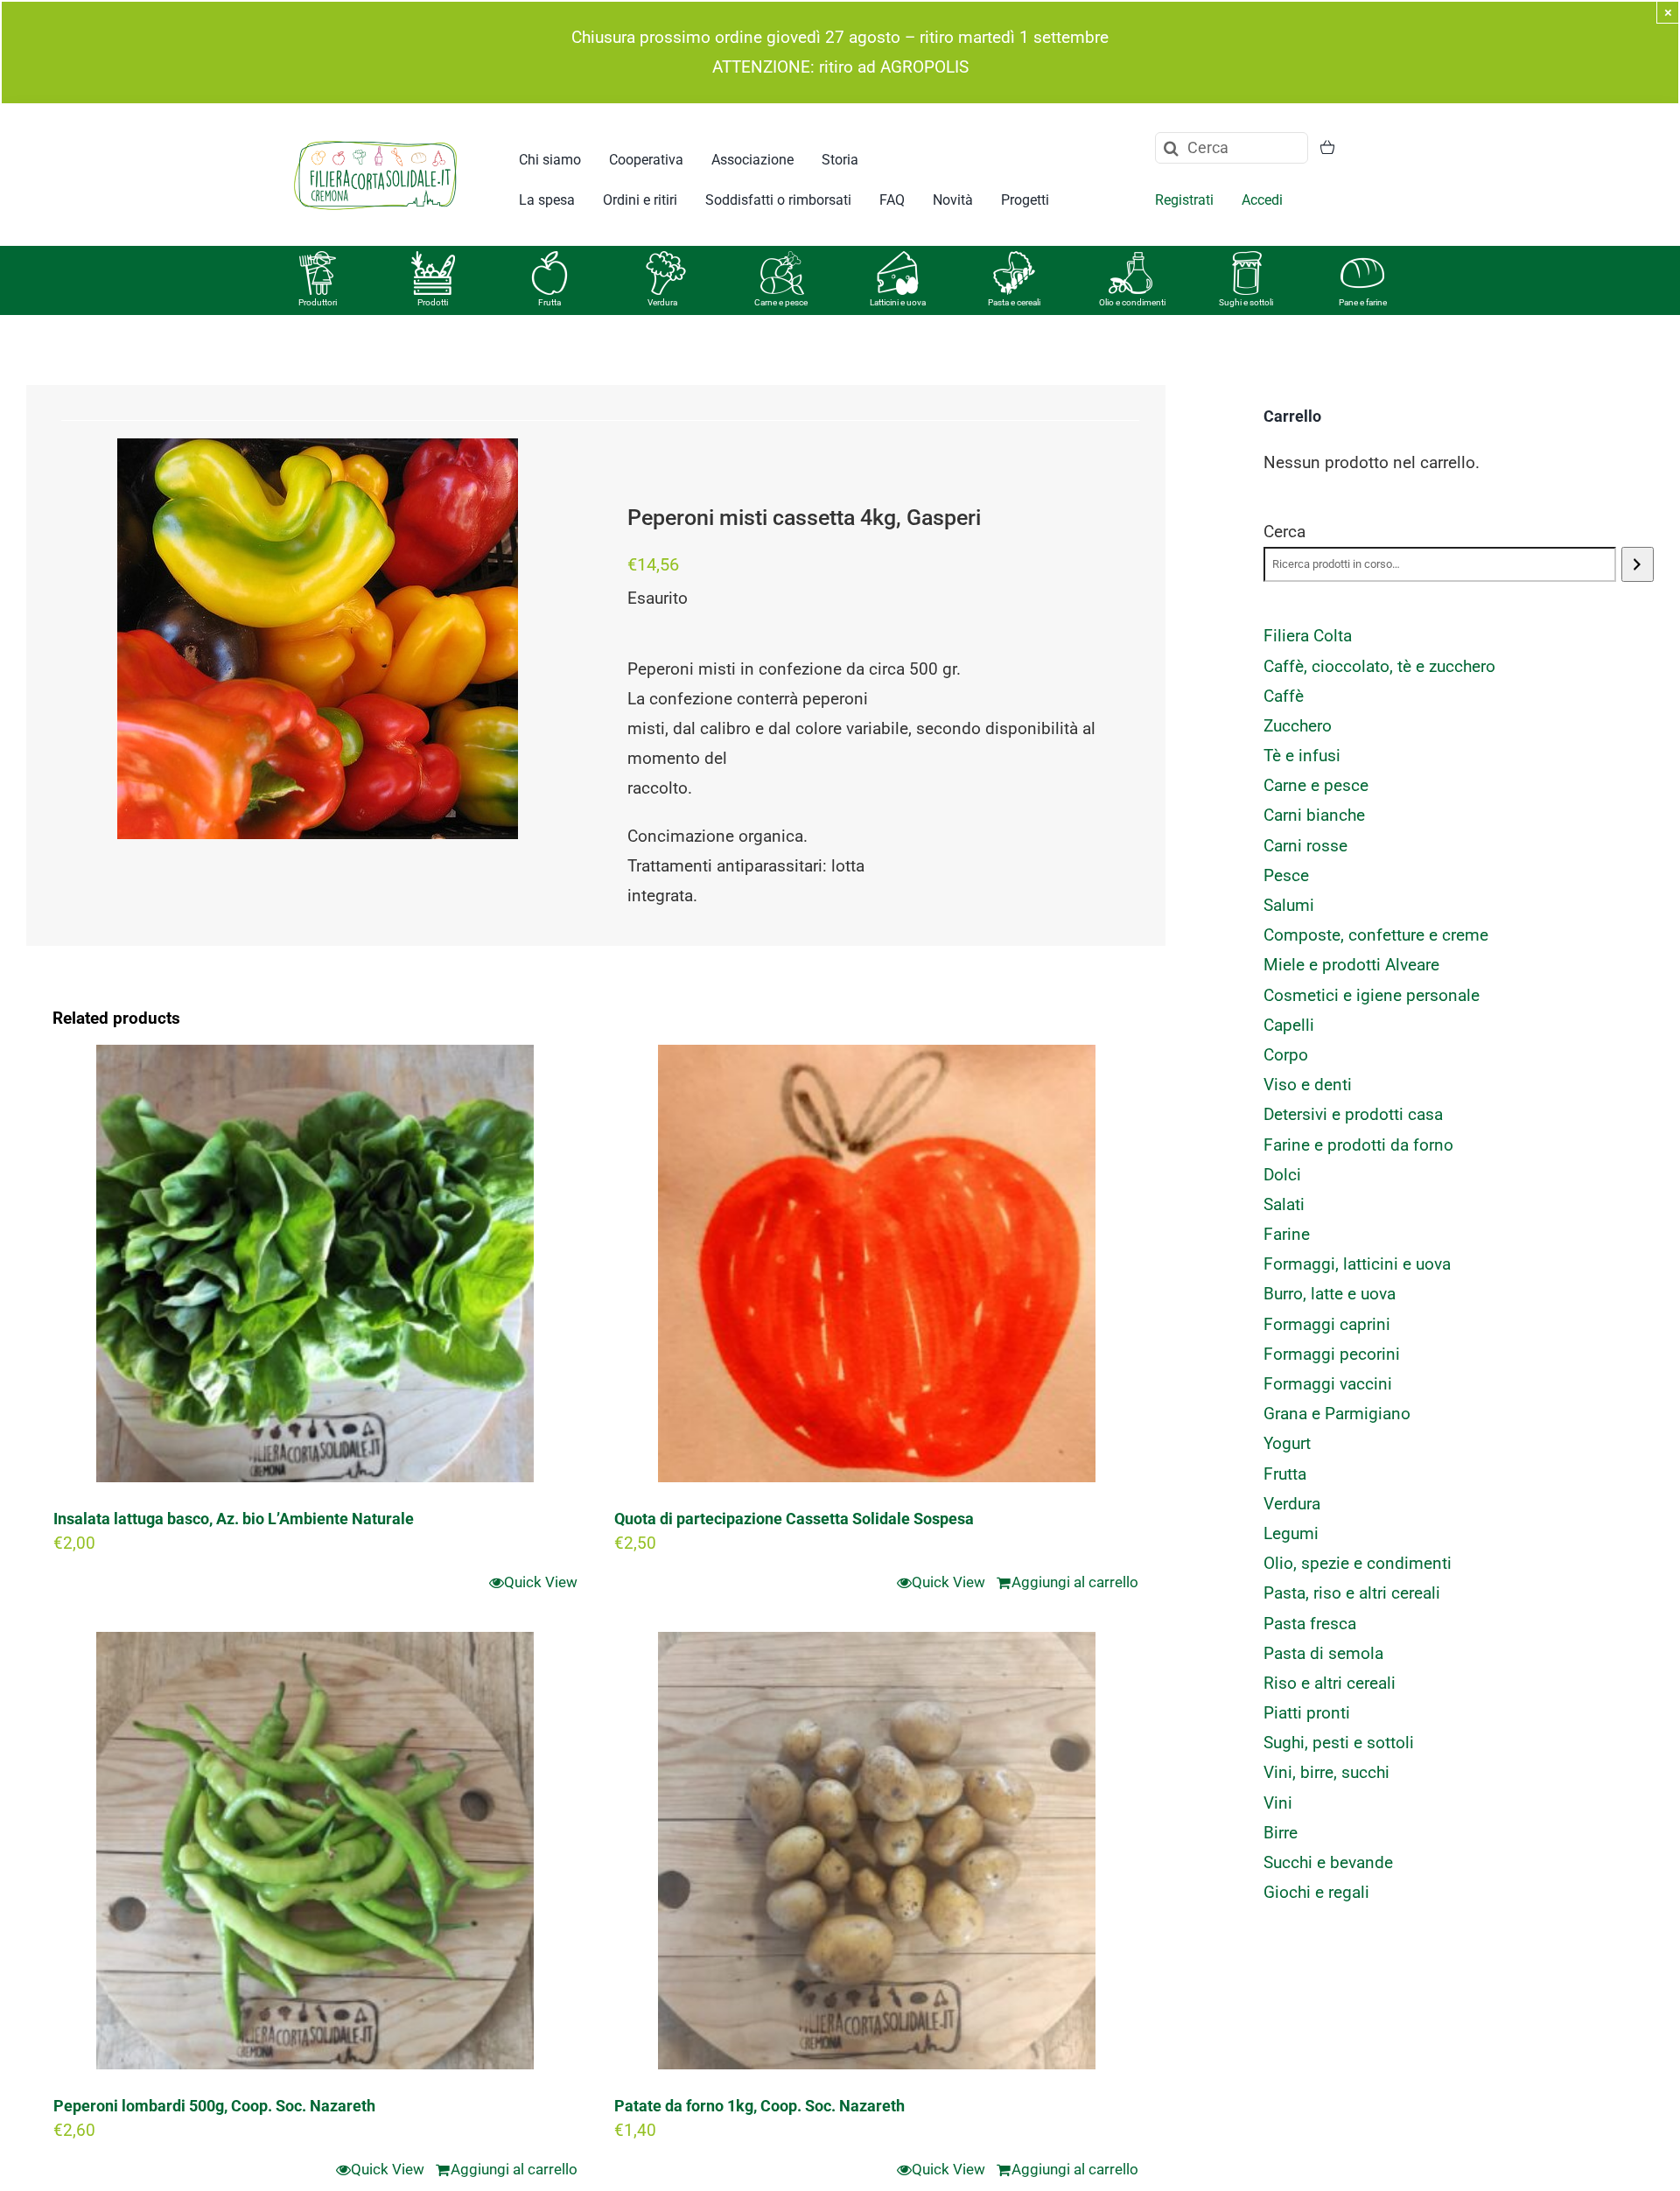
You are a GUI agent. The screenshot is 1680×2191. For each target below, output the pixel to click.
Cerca (1284, 532)
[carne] (782, 259)
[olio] (1130, 259)
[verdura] (666, 259)
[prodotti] (433, 259)
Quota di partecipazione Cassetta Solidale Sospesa (794, 1519)
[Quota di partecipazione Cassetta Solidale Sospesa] (876, 1263)
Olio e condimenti (1132, 302)
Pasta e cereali (1014, 302)
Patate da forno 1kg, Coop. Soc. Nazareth (759, 2106)
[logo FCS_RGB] (375, 138)
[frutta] (549, 259)
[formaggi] (898, 259)
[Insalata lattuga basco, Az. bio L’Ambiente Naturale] (315, 1263)
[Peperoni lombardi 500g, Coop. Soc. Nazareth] (315, 1851)
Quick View (541, 1582)
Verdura (662, 302)
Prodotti (433, 302)
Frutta (549, 302)
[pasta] (1014, 259)
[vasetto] (1247, 259)
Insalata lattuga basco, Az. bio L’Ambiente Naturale (234, 1519)
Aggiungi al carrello (1075, 1582)
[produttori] (318, 259)
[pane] (1362, 259)
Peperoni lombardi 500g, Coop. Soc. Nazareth (214, 2106)
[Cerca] (1638, 564)
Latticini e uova (898, 302)
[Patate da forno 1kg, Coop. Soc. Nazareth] (876, 1851)
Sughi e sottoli (1246, 302)
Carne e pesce (781, 302)
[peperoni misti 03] (318, 639)
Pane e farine (1363, 302)
